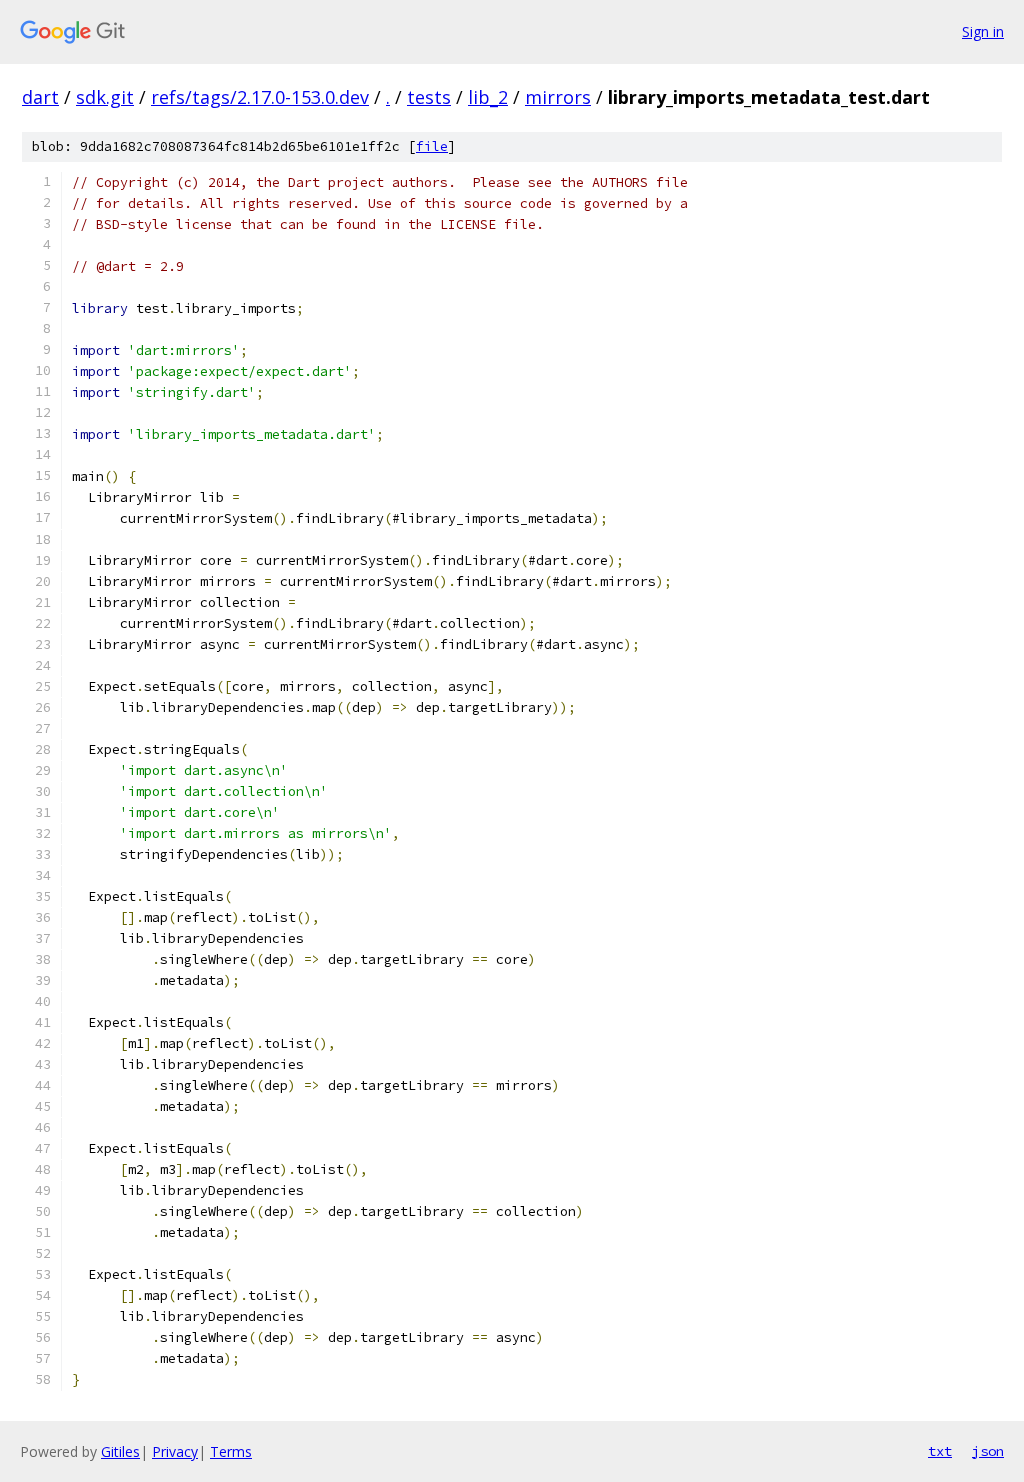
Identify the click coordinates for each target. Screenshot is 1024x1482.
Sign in (983, 31)
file (432, 146)
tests (429, 97)
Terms (231, 1451)
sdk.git (105, 97)
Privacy (175, 1451)
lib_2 (488, 97)
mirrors (558, 97)
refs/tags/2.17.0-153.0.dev (260, 97)
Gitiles (120, 1451)
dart (40, 97)
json (988, 1451)
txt (940, 1451)
